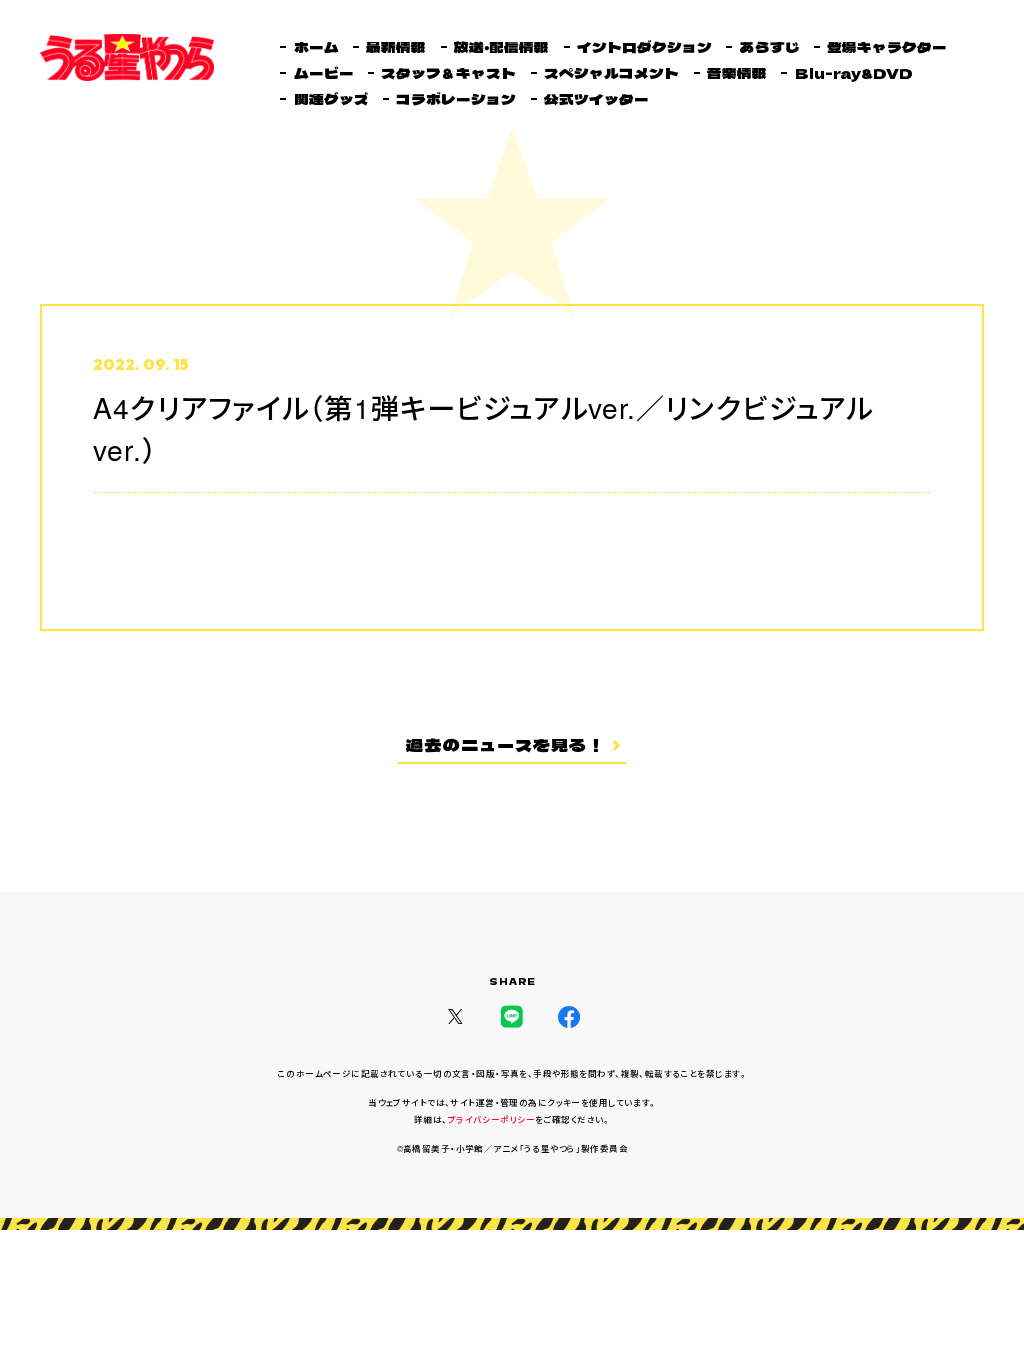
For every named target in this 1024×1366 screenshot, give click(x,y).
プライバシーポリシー (491, 1119)
